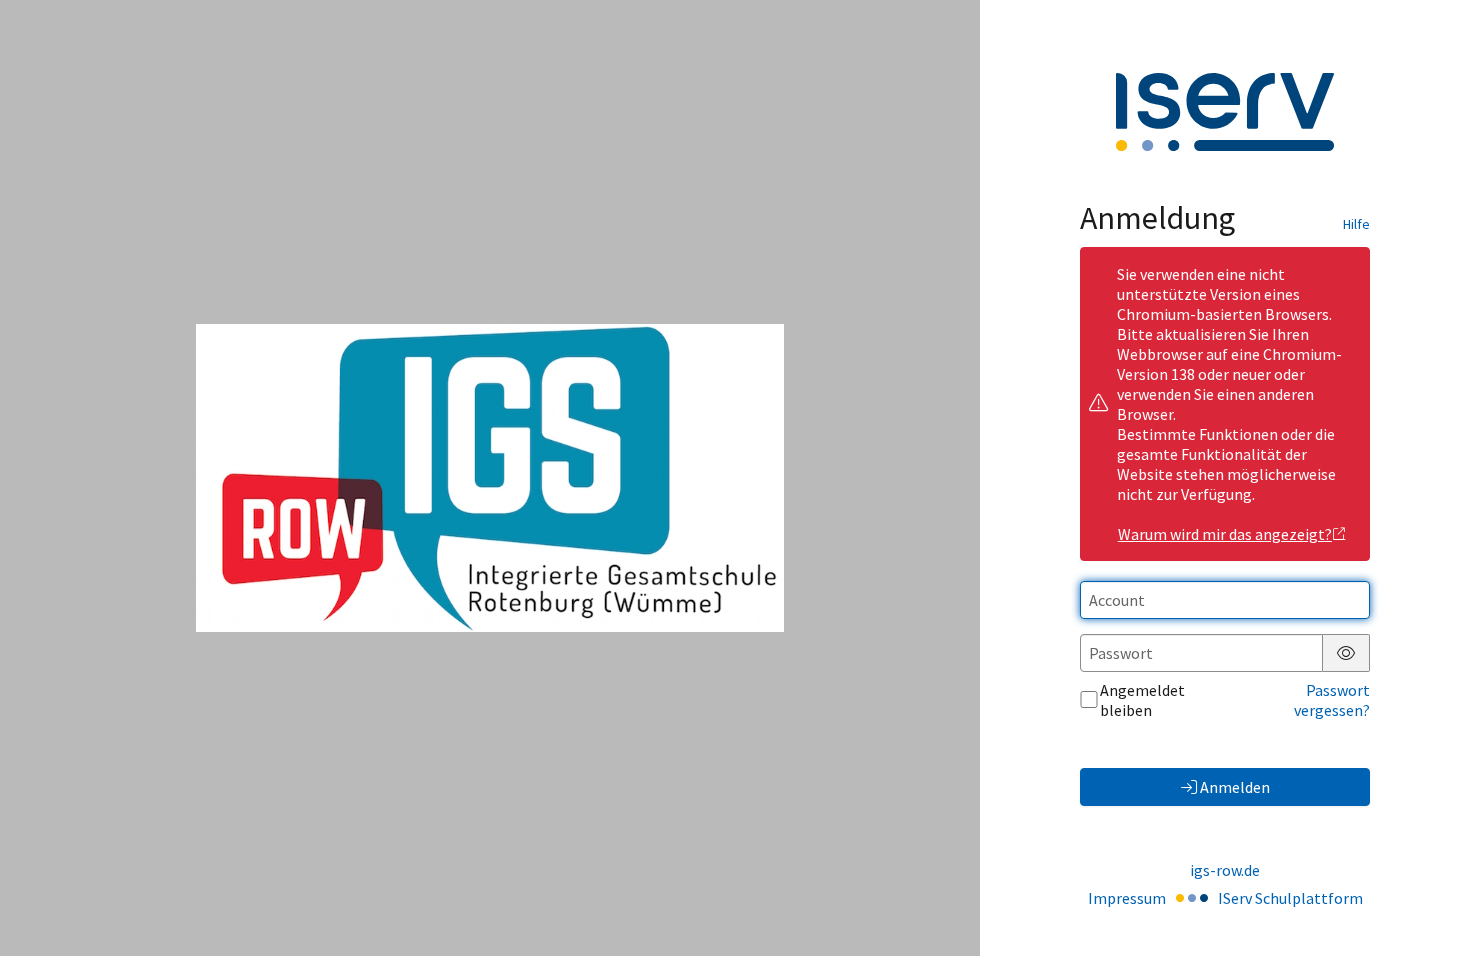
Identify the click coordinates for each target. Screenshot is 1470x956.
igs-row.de (1225, 870)
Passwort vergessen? (1332, 700)
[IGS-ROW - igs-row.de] (490, 478)
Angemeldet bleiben (1142, 700)
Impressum (1127, 898)
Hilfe (1356, 224)
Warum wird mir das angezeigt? (1225, 534)
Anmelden (1235, 787)
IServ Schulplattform (1290, 898)
